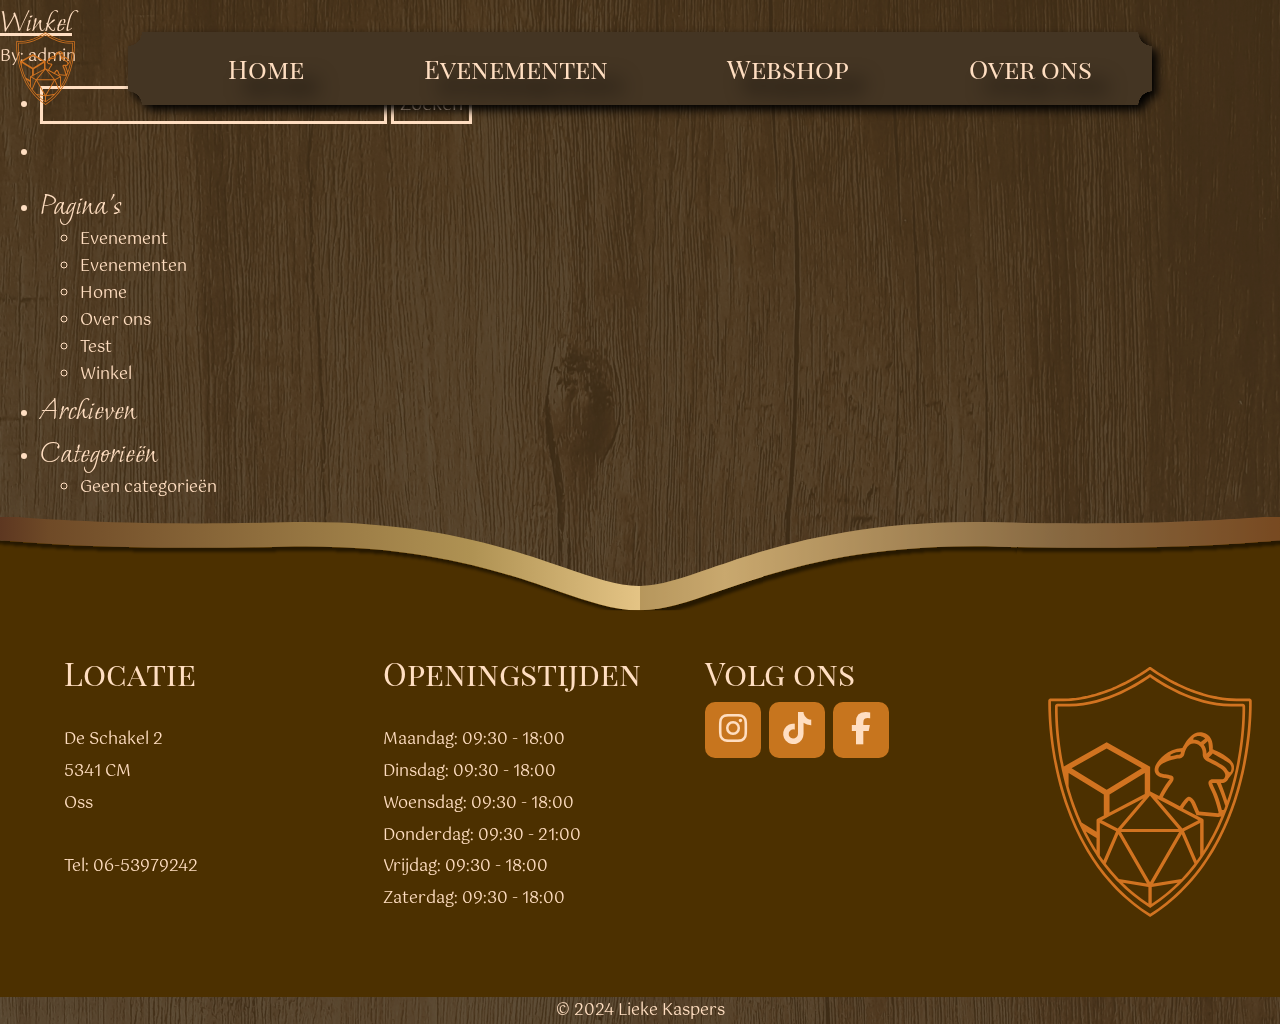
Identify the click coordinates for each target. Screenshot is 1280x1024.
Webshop (788, 68)
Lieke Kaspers (671, 1010)
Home (266, 68)
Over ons (1030, 68)
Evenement (124, 239)
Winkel (36, 21)
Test (96, 347)
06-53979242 (145, 866)
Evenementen (516, 68)
